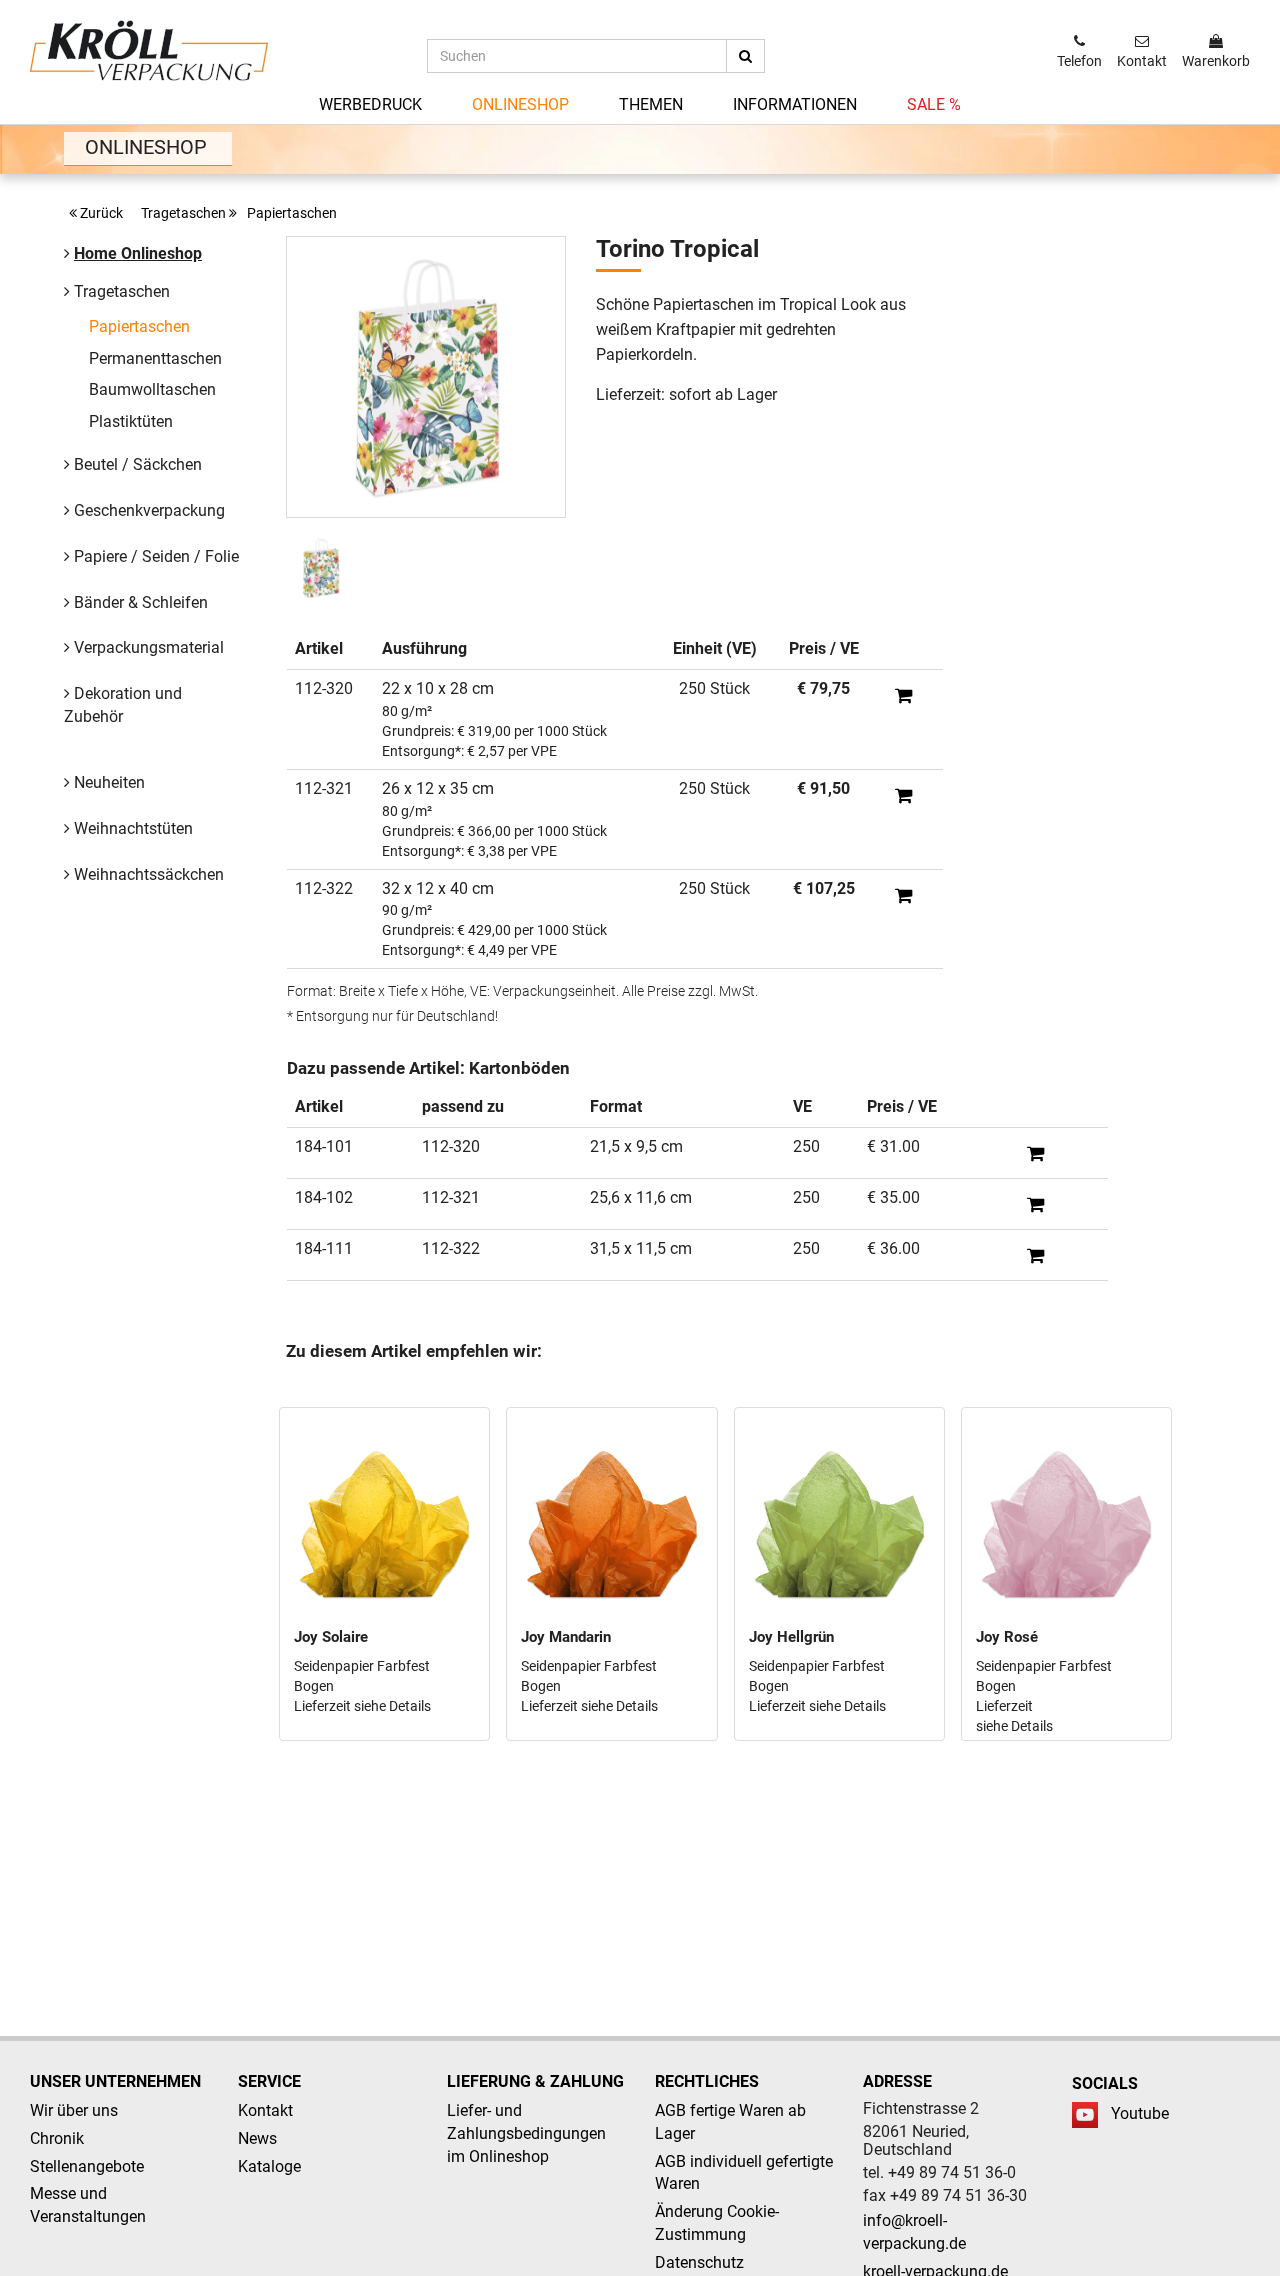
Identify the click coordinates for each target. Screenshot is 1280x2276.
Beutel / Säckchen (138, 464)
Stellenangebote (87, 2166)
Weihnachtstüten (133, 828)
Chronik (57, 2138)
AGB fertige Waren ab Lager (730, 2122)
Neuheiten (109, 782)
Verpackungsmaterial (149, 647)
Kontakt (265, 2110)
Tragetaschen (185, 213)
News (257, 2138)
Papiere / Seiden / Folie (156, 556)
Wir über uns (74, 2110)
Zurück (103, 213)
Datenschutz (699, 2262)
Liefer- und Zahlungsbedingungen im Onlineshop (526, 2133)
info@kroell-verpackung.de (914, 2232)
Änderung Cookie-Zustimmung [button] (717, 2223)
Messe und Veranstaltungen (88, 2205)
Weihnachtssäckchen (149, 874)
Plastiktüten (131, 421)
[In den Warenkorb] (903, 695)
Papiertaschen (292, 213)
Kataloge (269, 2166)
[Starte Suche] (745, 56)
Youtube (1140, 2113)
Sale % (934, 104)
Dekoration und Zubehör (123, 705)
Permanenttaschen (155, 358)
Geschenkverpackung (149, 510)
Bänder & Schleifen (141, 602)
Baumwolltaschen (152, 389)
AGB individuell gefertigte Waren (744, 2173)
